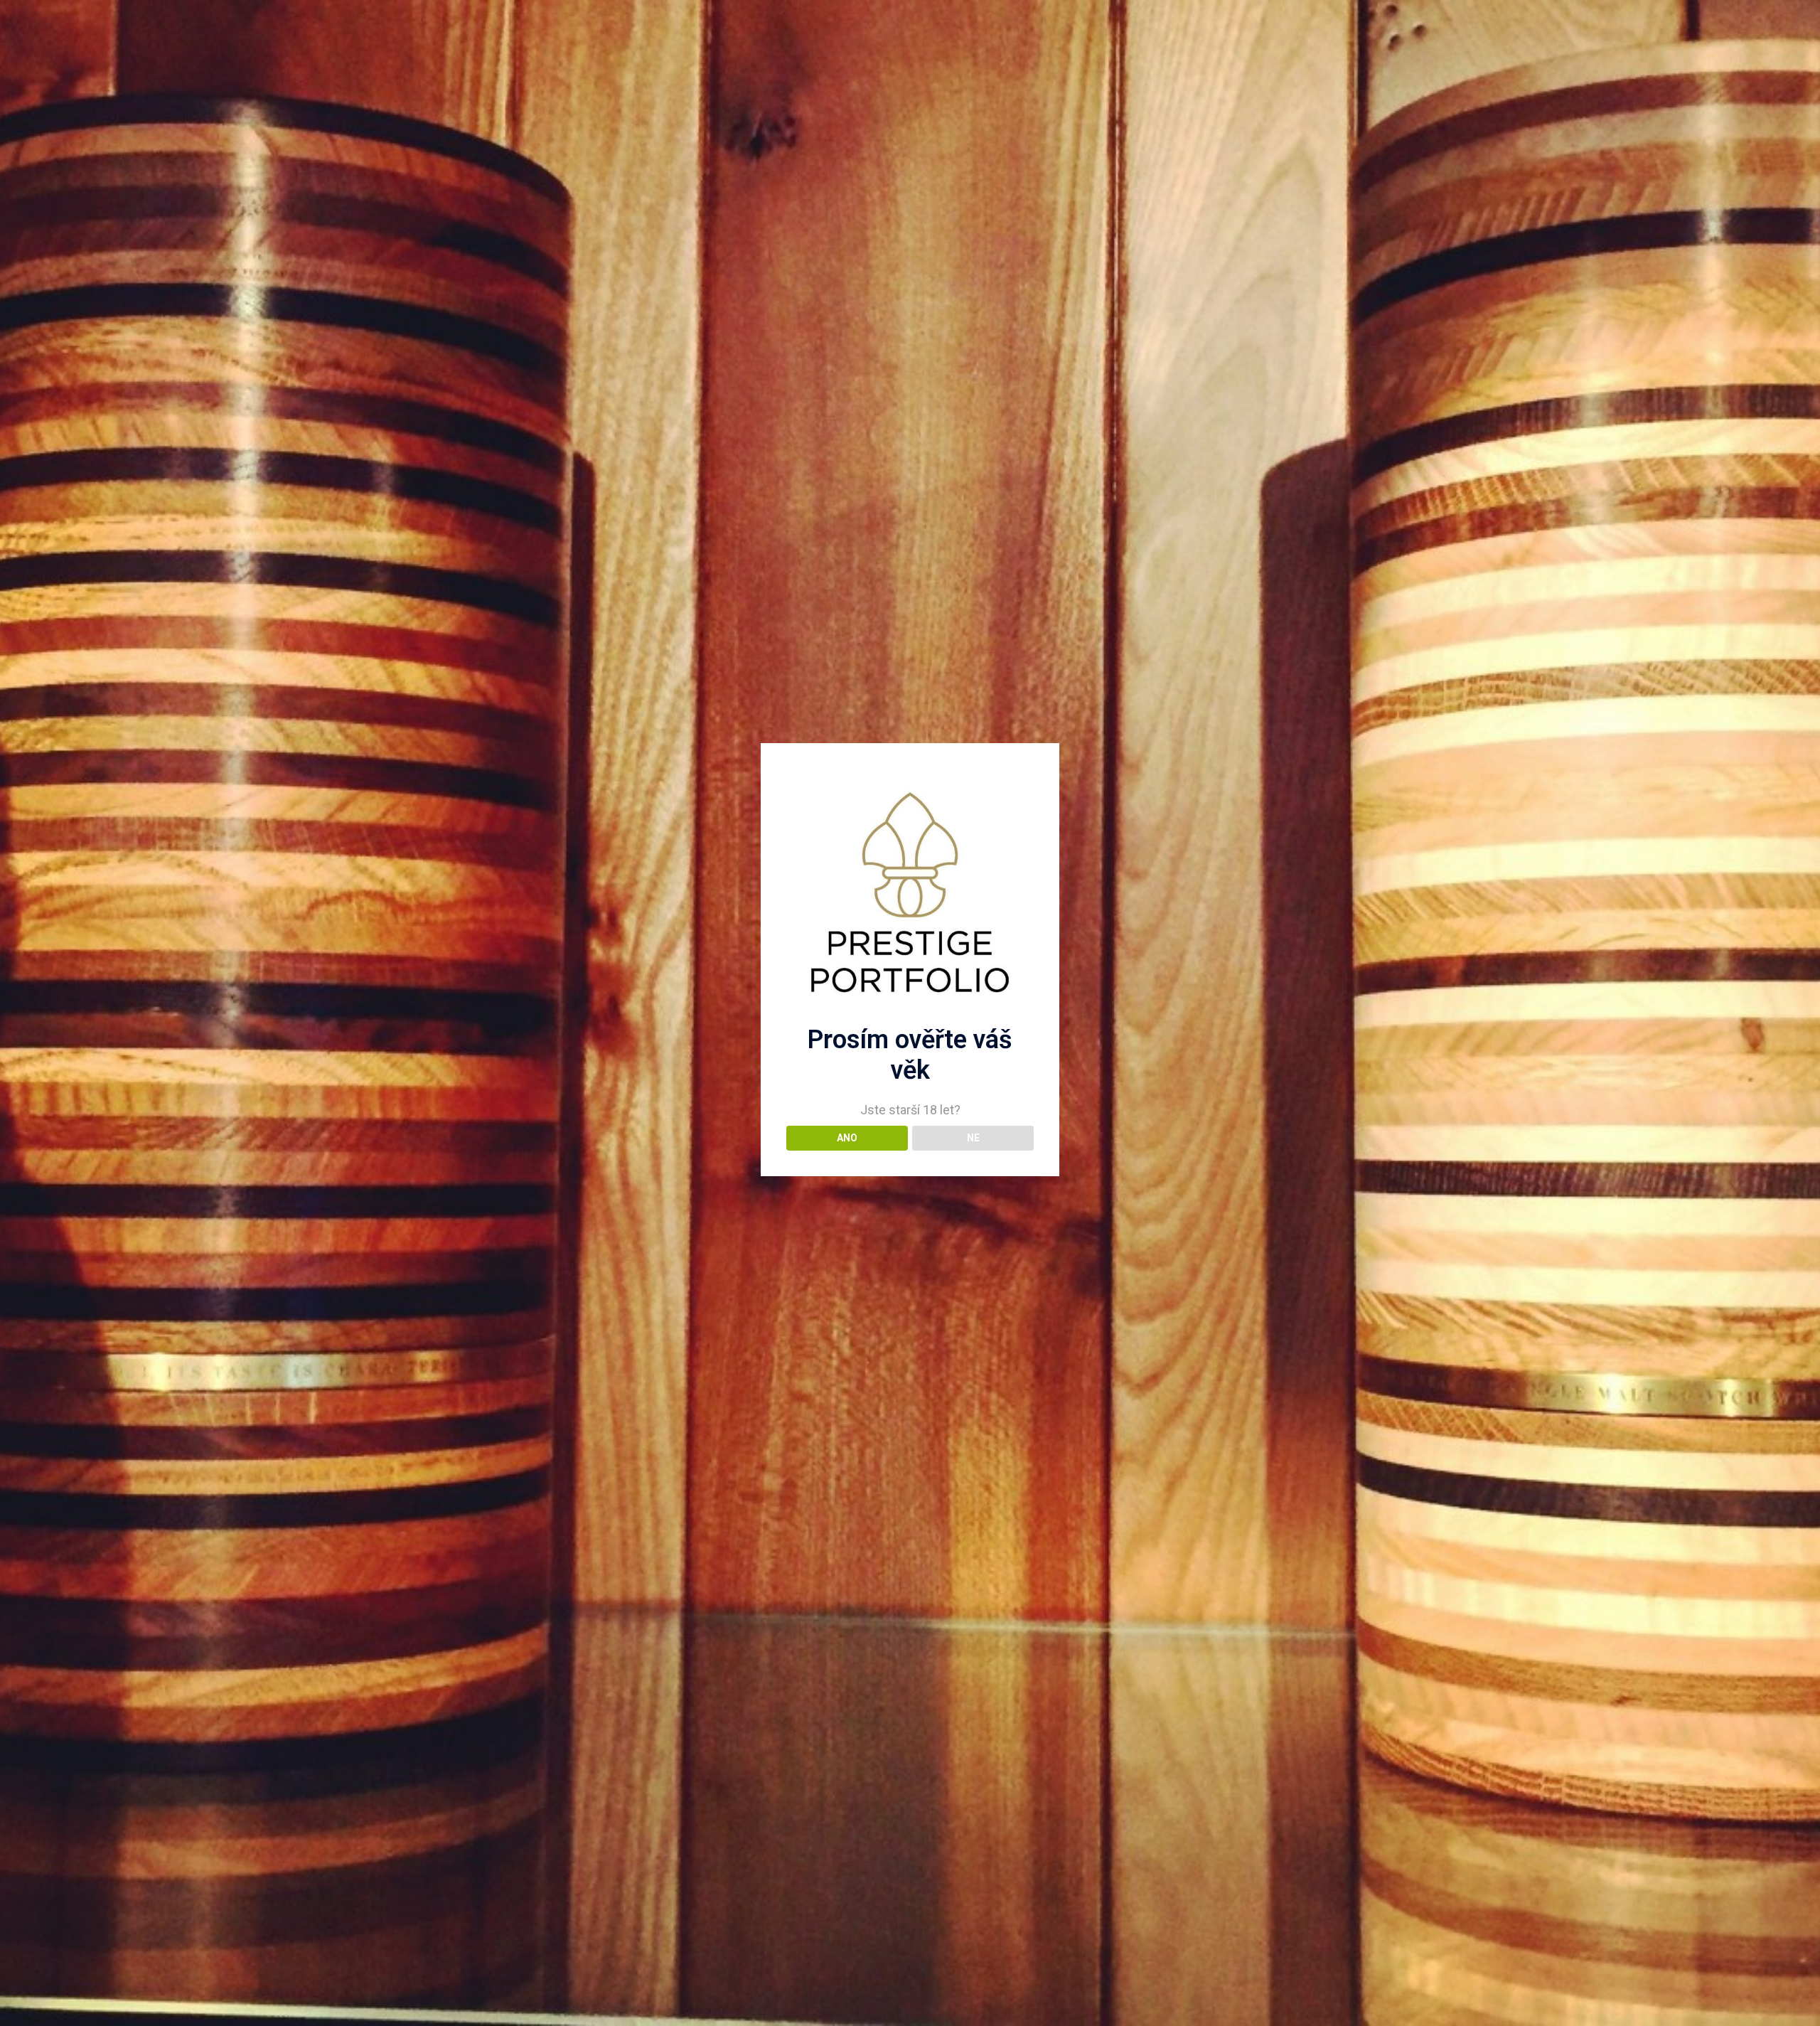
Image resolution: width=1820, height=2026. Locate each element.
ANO (847, 1138)
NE (973, 1138)
